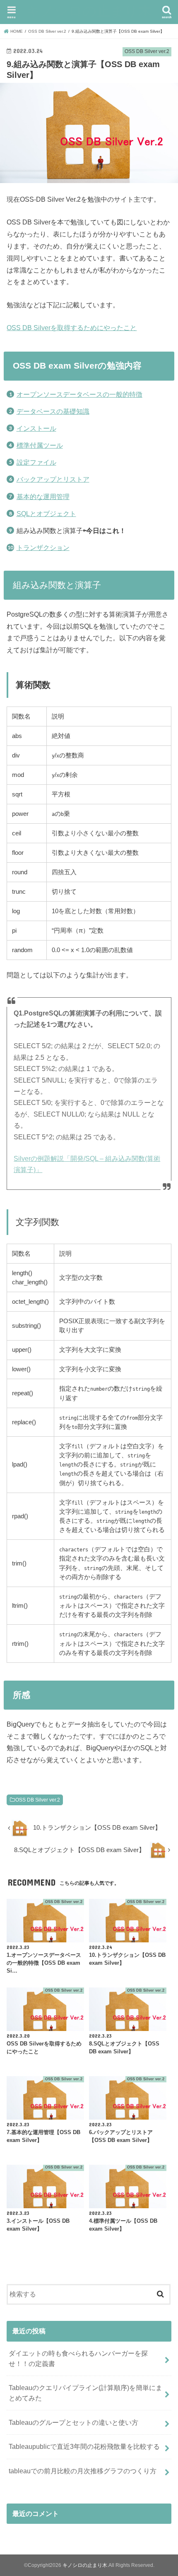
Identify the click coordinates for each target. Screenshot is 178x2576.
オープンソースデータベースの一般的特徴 (79, 394)
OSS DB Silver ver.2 (38, 1800)
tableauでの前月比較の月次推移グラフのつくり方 (83, 2471)
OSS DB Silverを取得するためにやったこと (72, 328)
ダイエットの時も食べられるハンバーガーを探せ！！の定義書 (78, 2358)
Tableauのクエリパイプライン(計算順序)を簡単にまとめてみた (85, 2393)
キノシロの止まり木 (89, 11)
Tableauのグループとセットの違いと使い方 (73, 2422)
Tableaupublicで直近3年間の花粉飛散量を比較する (84, 2446)
